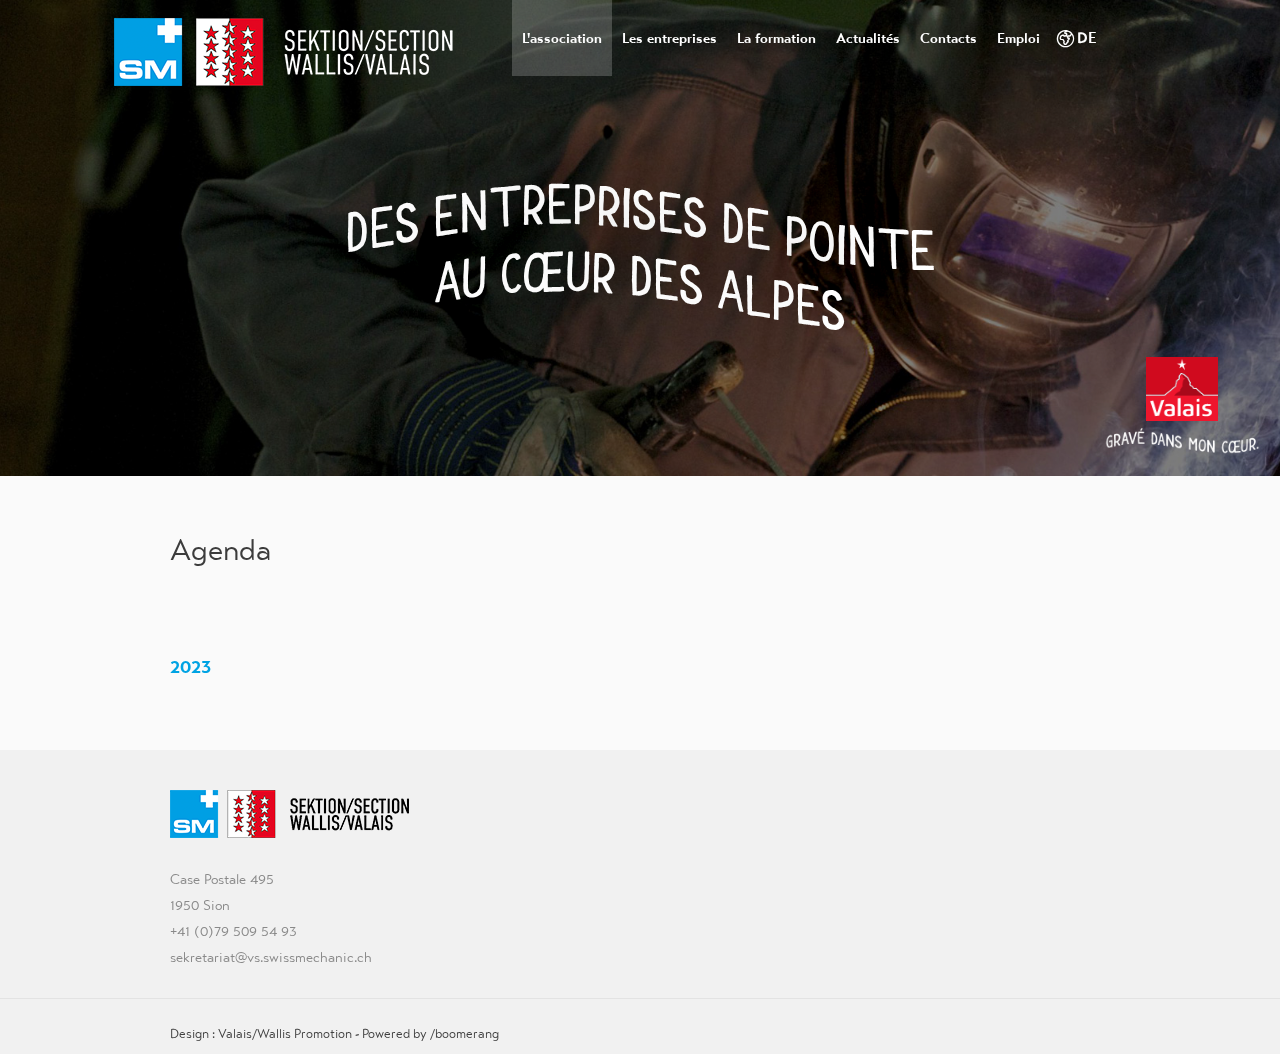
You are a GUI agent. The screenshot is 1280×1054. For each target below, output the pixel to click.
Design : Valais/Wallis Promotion (261, 1033)
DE (1087, 38)
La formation (776, 38)
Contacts (948, 38)
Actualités (868, 38)
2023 (193, 666)
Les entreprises (669, 38)
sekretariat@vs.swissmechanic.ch (271, 957)
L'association (562, 38)
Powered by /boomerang (430, 1033)
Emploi (1018, 38)
